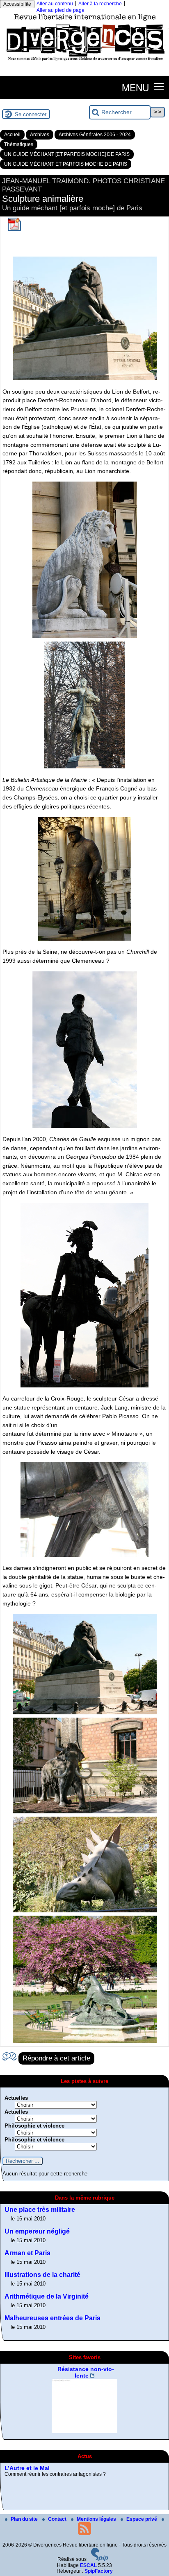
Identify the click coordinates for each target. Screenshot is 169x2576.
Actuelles (16, 2098)
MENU (135, 87)
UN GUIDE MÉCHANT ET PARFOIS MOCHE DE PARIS (66, 164)
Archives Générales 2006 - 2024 (95, 135)
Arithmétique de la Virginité (47, 2296)
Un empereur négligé (37, 2231)
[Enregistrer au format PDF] (14, 229)
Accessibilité (17, 4)
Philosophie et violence (34, 2126)
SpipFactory (99, 2571)
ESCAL (88, 2565)
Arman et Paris (27, 2253)
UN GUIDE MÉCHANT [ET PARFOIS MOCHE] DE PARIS (67, 154)
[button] (159, 86)
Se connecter (31, 114)
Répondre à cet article (56, 2058)
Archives (40, 135)
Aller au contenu (55, 4)
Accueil (12, 135)
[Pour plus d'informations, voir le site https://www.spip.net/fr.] (100, 2560)
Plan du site (25, 2519)
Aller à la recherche (100, 4)
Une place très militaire (40, 2210)
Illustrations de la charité (42, 2275)
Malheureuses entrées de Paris (53, 2318)
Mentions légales (97, 2519)
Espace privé (142, 2519)
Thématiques (19, 144)
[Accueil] (84, 63)
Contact (58, 2519)
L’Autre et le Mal (27, 2468)
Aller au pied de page (61, 10)
